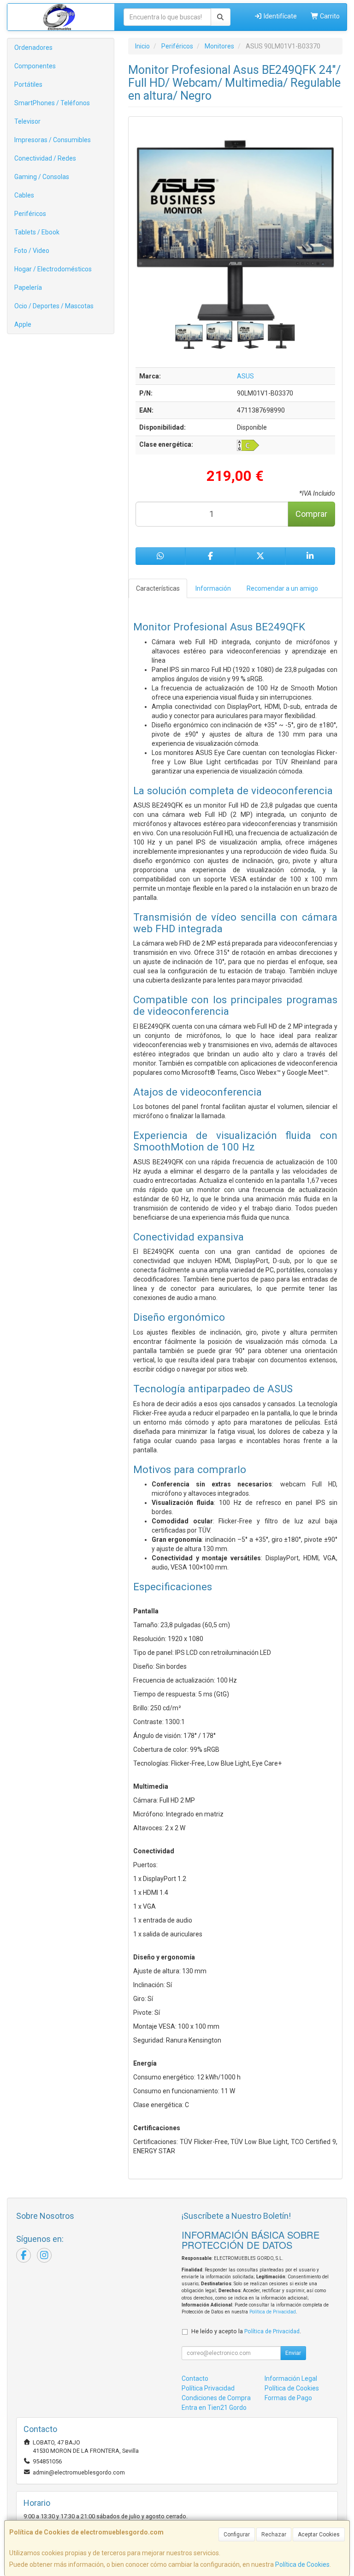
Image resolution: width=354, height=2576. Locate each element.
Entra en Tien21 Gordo (214, 2408)
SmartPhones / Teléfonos (52, 103)
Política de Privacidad (273, 2312)
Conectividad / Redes (45, 158)
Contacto (195, 2378)
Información (213, 588)
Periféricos (30, 214)
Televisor (27, 121)
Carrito (329, 16)
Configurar (237, 2534)
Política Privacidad (208, 2388)
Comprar (311, 514)
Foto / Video (32, 251)
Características (158, 588)
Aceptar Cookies (319, 2534)
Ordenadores (33, 48)
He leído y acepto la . (246, 2331)
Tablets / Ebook (37, 232)
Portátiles (28, 84)
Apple (23, 324)
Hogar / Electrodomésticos (53, 269)
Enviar (293, 2353)
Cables (24, 195)
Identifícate (280, 16)
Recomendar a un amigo (282, 588)
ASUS (245, 376)
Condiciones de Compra (216, 2398)
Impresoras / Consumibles (53, 140)
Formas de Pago (288, 2398)
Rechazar (274, 2534)
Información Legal (291, 2378)
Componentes (35, 66)
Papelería (28, 288)
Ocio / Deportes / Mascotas (54, 306)
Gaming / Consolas (42, 177)
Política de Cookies (302, 2564)
